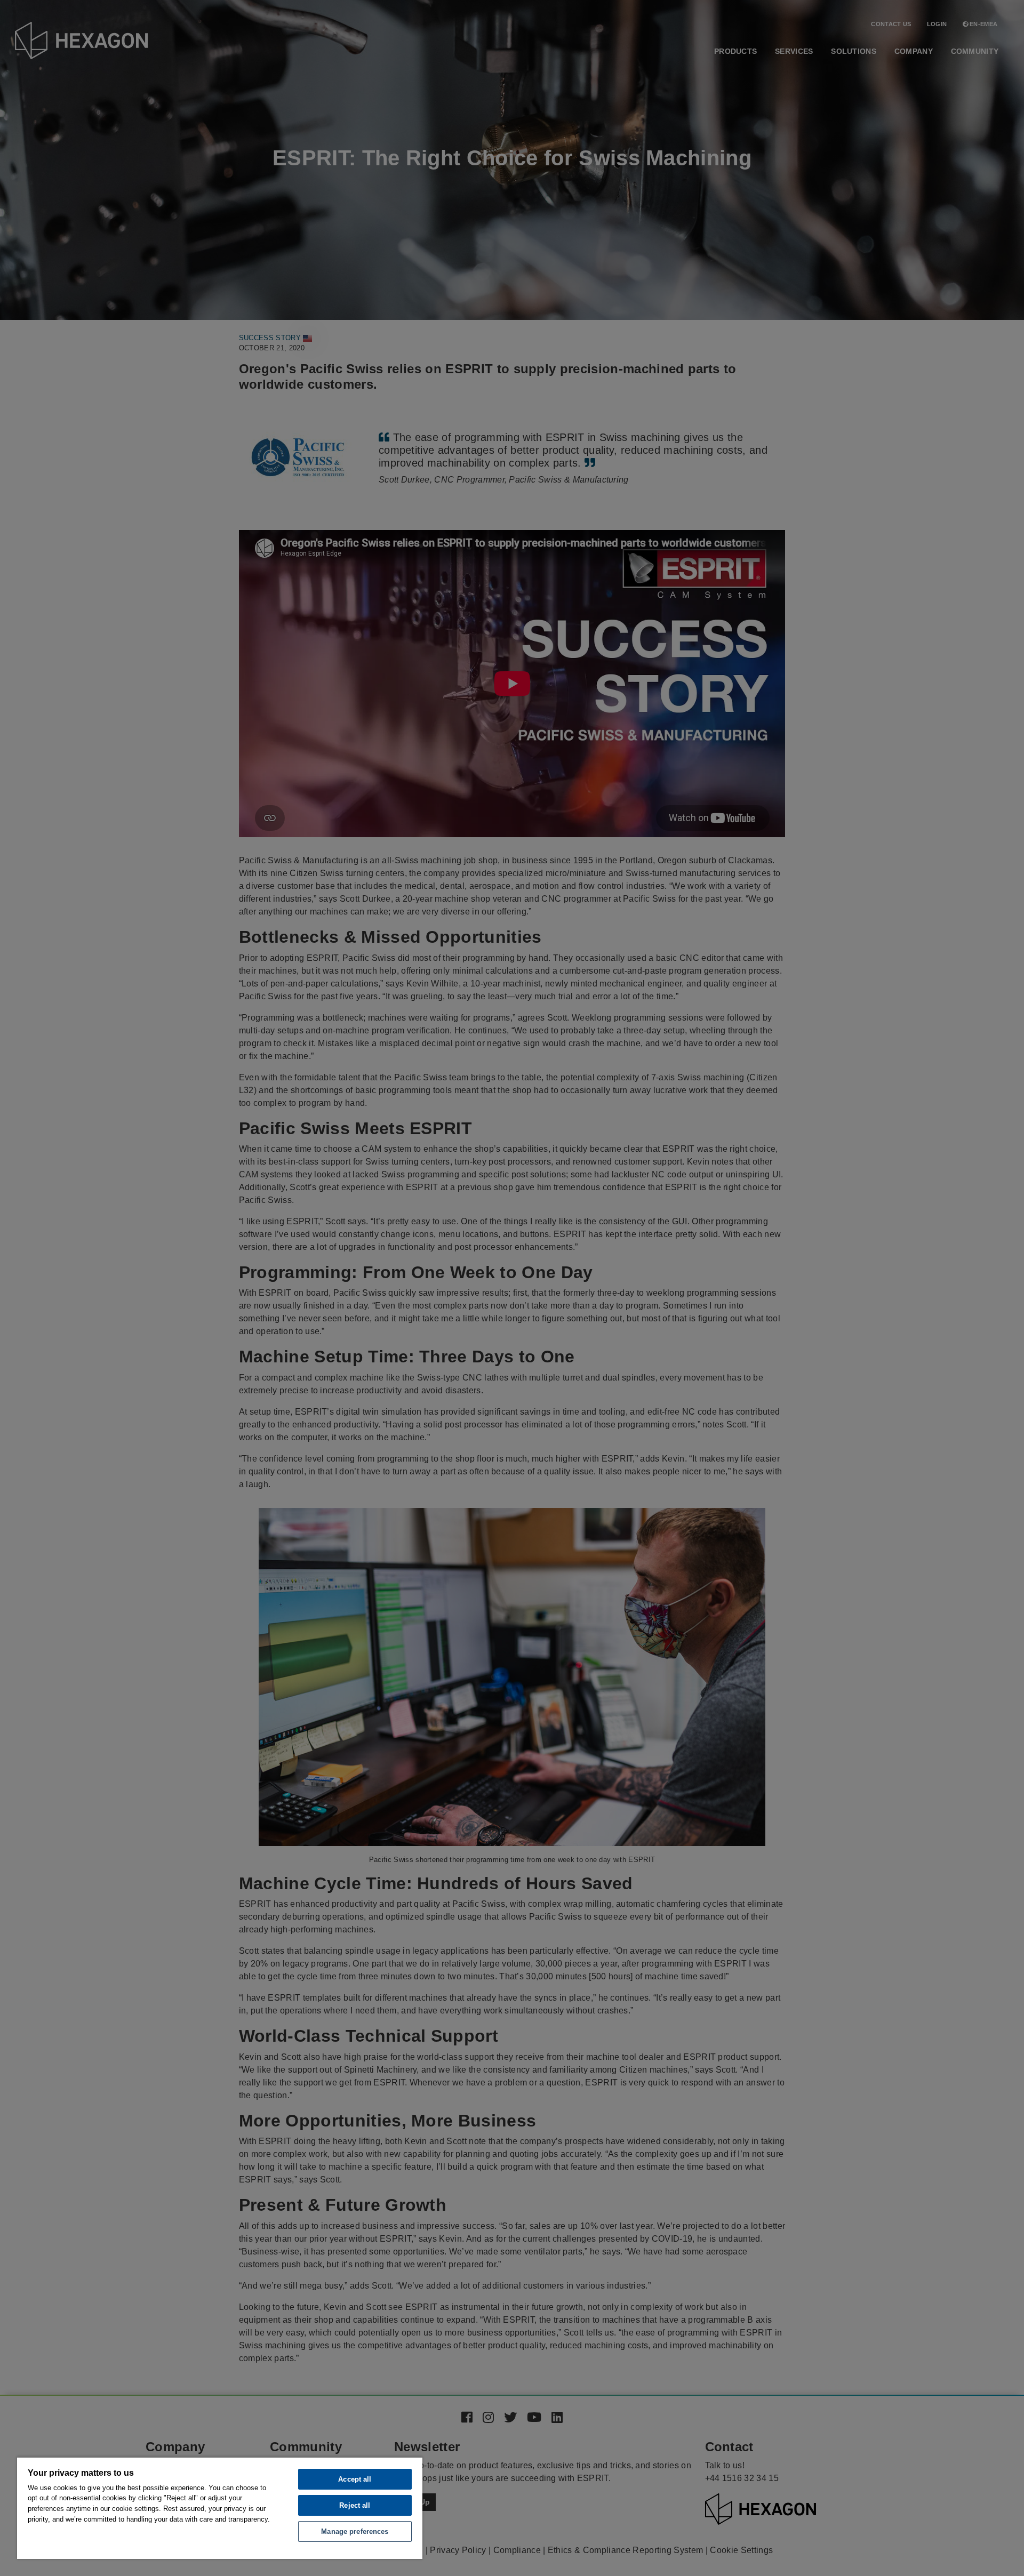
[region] (220, 2508)
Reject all (355, 2505)
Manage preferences (355, 2531)
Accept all (355, 2479)
